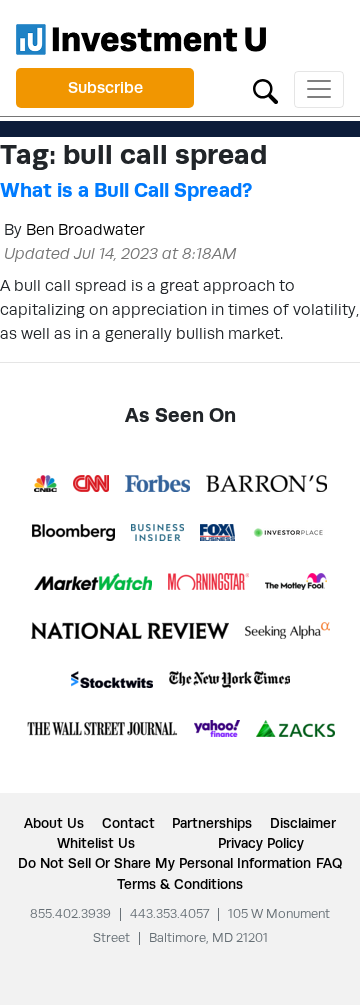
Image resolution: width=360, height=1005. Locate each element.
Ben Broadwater (85, 229)
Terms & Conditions (180, 884)
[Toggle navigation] (319, 89)
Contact (128, 823)
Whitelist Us (96, 843)
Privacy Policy (261, 843)
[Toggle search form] (265, 89)
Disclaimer (303, 823)
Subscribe (105, 87)
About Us (54, 823)
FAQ (329, 863)
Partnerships (212, 823)
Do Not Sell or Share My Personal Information (164, 863)
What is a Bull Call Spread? (126, 190)
